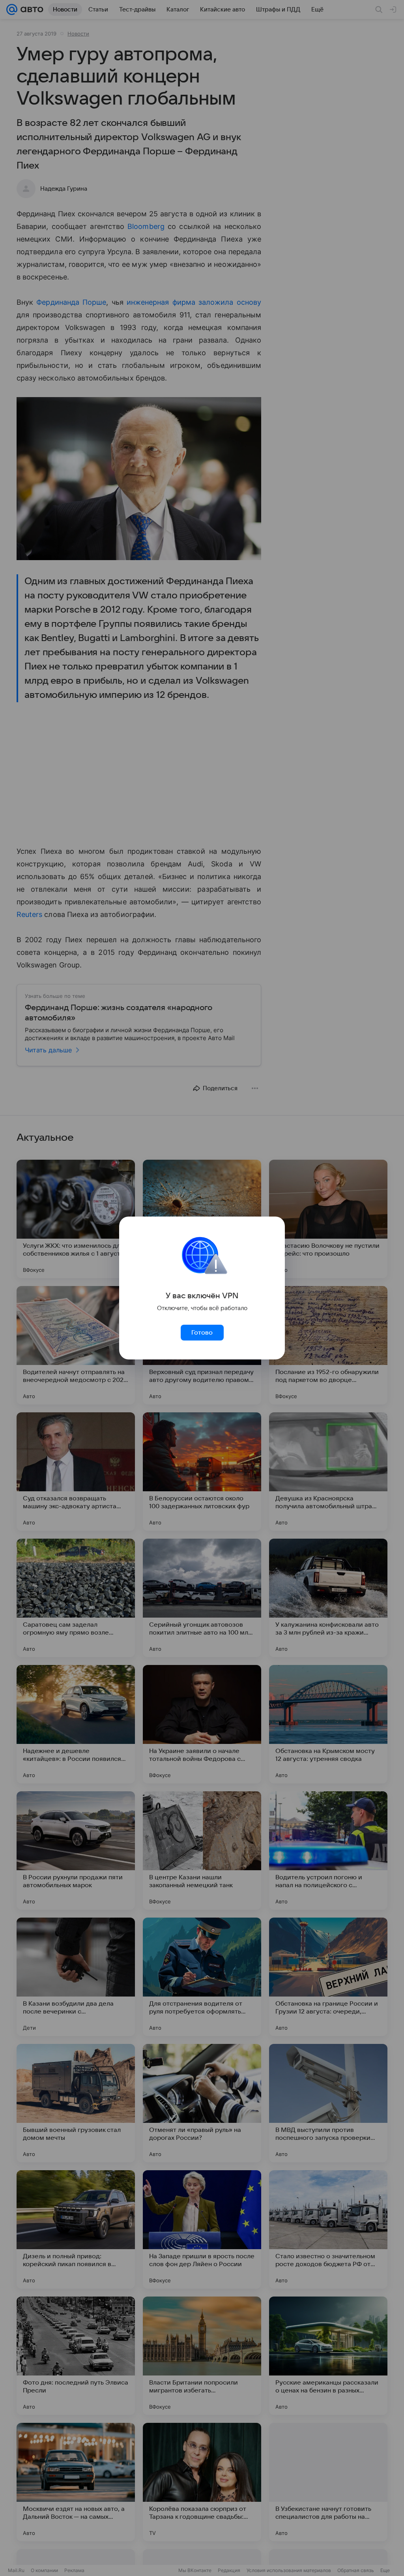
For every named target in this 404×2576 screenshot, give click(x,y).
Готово (202, 1333)
